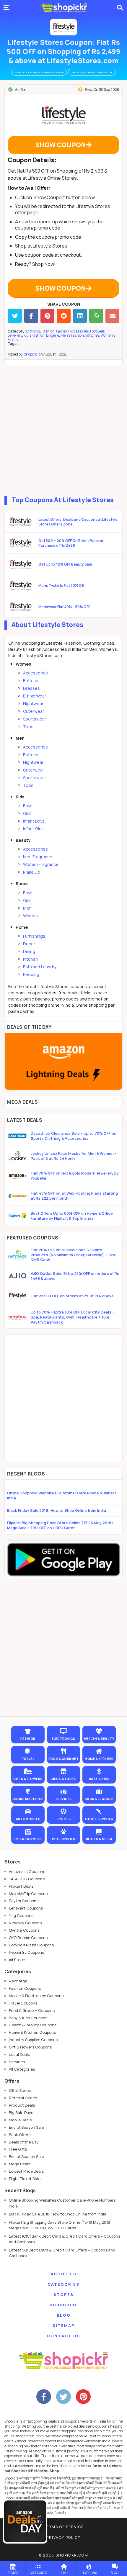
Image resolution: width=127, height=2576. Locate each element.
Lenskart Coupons (26, 1908)
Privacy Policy (63, 2537)
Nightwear (33, 704)
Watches (92, 335)
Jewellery (15, 335)
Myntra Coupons (24, 1930)
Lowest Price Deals (26, 2171)
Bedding (31, 974)
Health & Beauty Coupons (33, 2025)
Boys (28, 806)
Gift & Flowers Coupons (30, 2047)
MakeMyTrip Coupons (28, 1894)
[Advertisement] (63, 429)
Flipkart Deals (21, 1886)
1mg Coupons (21, 1915)
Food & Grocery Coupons (32, 2010)
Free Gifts (18, 2149)
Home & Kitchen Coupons (32, 2032)
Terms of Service (64, 2527)
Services (17, 2062)
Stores (63, 2295)
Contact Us (63, 2336)
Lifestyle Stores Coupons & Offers (39, 72)
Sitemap (64, 2326)
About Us (64, 2274)
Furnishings (34, 936)
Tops (28, 727)
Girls (27, 813)
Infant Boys (34, 821)
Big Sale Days (21, 2112)
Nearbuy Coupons (25, 1923)
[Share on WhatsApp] (96, 316)
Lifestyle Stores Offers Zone (92, 72)
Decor (29, 944)
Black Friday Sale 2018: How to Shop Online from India (57, 1510)
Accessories (35, 673)
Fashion (48, 331)
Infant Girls (33, 829)
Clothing (33, 331)
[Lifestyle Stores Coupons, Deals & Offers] (63, 27)
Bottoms (31, 681)
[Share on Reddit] (64, 316)
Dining (29, 951)
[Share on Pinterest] (47, 316)
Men (27, 908)
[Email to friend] (112, 316)
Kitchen (30, 959)
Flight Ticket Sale (25, 2179)
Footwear (97, 331)
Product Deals (22, 2105)
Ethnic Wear (35, 696)
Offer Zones (20, 2090)
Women (30, 916)
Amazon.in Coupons (27, 1871)
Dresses (31, 688)
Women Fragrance (41, 864)
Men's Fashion (72, 335)
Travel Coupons (23, 2003)
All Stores (18, 1960)
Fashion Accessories (72, 331)
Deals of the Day (24, 2142)
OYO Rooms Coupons (28, 1938)
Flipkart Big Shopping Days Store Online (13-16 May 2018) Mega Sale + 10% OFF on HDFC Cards (60, 1525)
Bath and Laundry (40, 967)
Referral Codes (23, 2098)
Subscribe (64, 2305)
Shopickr (31, 354)
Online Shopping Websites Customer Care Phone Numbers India (62, 1495)
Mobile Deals (20, 2120)
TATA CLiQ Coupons (27, 1879)
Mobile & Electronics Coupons (36, 1996)
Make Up (32, 872)
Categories (63, 2284)
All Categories (22, 2069)
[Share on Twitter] (15, 316)
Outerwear (34, 711)
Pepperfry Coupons (26, 1952)
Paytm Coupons (24, 1901)
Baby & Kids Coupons (28, 2018)
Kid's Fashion (34, 335)
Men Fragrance (38, 857)
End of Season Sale (26, 2127)
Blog (64, 2315)
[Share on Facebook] (31, 316)
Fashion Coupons (25, 1988)
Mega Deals (19, 2164)
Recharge (18, 1981)
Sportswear (35, 719)
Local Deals (19, 2054)
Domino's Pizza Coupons (31, 1945)
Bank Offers (20, 2135)
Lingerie (53, 335)
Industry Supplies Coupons (33, 2040)
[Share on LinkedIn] (80, 316)
